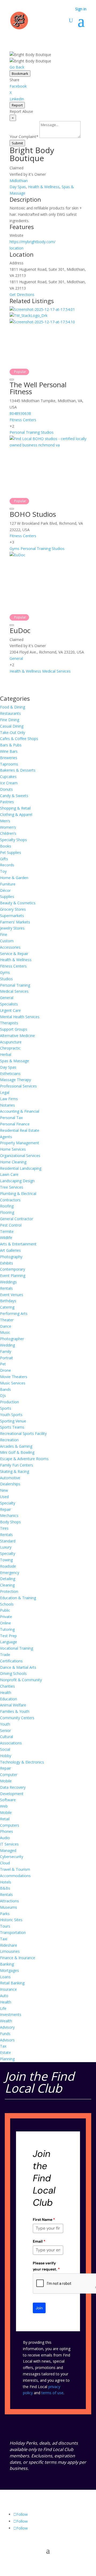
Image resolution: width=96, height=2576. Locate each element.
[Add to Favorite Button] (12, 380)
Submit (17, 143)
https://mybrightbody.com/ (33, 242)
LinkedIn (17, 99)
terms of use (52, 2393)
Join (39, 2308)
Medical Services (56, 671)
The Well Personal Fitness (38, 388)
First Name (44, 2220)
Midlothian (19, 181)
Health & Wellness (44, 187)
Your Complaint (24, 137)
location (17, 248)
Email (39, 2241)
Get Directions (22, 294)
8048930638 (20, 413)
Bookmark (20, 74)
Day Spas (18, 187)
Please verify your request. (46, 2266)
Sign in (81, 9)
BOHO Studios (33, 514)
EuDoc (20, 630)
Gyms (15, 549)
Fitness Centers (23, 420)
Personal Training (25, 432)
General (16, 658)
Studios (47, 432)
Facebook (18, 86)
